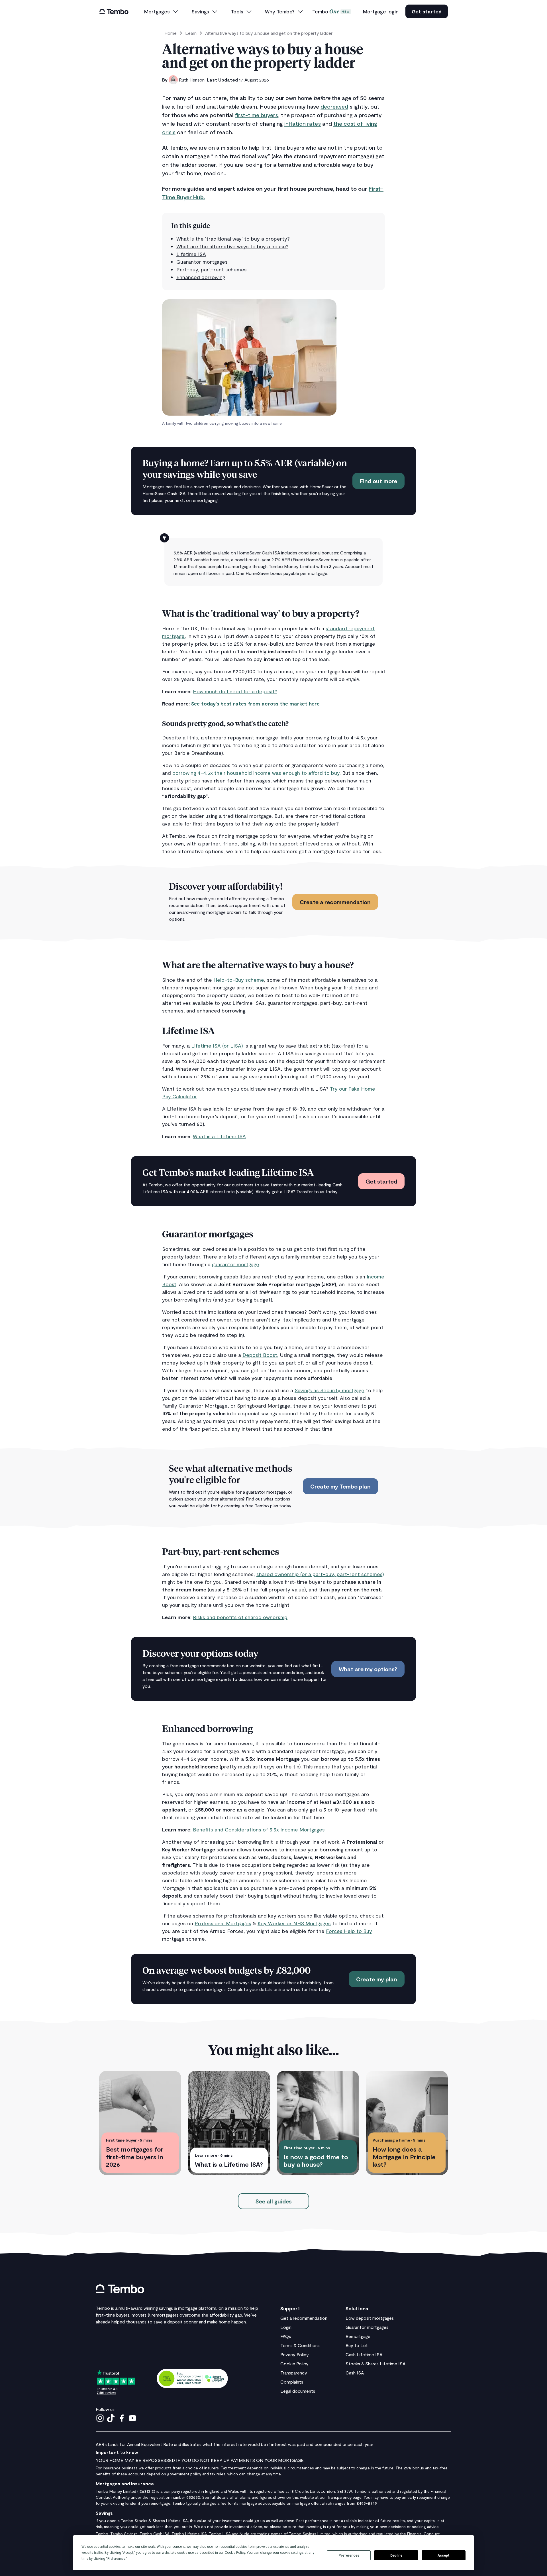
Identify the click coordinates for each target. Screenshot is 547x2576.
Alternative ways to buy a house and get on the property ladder (269, 33)
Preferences (349, 2555)
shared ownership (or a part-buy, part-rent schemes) (320, 1574)
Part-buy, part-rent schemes (212, 269)
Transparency (294, 2373)
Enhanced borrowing (201, 277)
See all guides (273, 2201)
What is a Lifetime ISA (219, 1136)
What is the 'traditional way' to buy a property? (233, 239)
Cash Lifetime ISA (364, 2354)
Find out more (378, 481)
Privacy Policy (295, 2354)
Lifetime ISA (191, 254)
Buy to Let (357, 2345)
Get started (427, 11)
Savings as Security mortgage (329, 1390)
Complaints (292, 2382)
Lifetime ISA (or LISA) (217, 1046)
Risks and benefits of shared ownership (240, 1617)
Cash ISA (355, 2373)
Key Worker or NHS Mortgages (294, 1923)
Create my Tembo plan (340, 1486)
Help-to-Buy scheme (239, 980)
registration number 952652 (175, 2497)
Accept (444, 2555)
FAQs (286, 2336)
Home (171, 33)
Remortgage (358, 2336)
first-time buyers (256, 115)
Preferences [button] (116, 2559)
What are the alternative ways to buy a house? (232, 246)
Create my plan (377, 1979)
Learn (191, 33)
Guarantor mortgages (202, 262)
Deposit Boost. (260, 1355)
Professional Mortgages (223, 1923)
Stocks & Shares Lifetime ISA (375, 2363)
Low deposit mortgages (370, 2318)
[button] (162, 12)
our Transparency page (341, 2497)
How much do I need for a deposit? (235, 691)
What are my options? (368, 1669)
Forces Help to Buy (349, 1931)
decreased (334, 106)
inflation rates (303, 123)
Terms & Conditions (300, 2345)
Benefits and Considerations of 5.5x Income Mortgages (259, 1829)
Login (286, 2327)
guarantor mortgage (236, 1264)
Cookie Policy (294, 2363)
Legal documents (298, 2391)
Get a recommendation (304, 2318)
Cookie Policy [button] (235, 2553)
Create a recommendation (335, 902)
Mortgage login (381, 11)
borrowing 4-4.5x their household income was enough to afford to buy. (257, 773)
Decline (396, 2555)
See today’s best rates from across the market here (255, 704)
